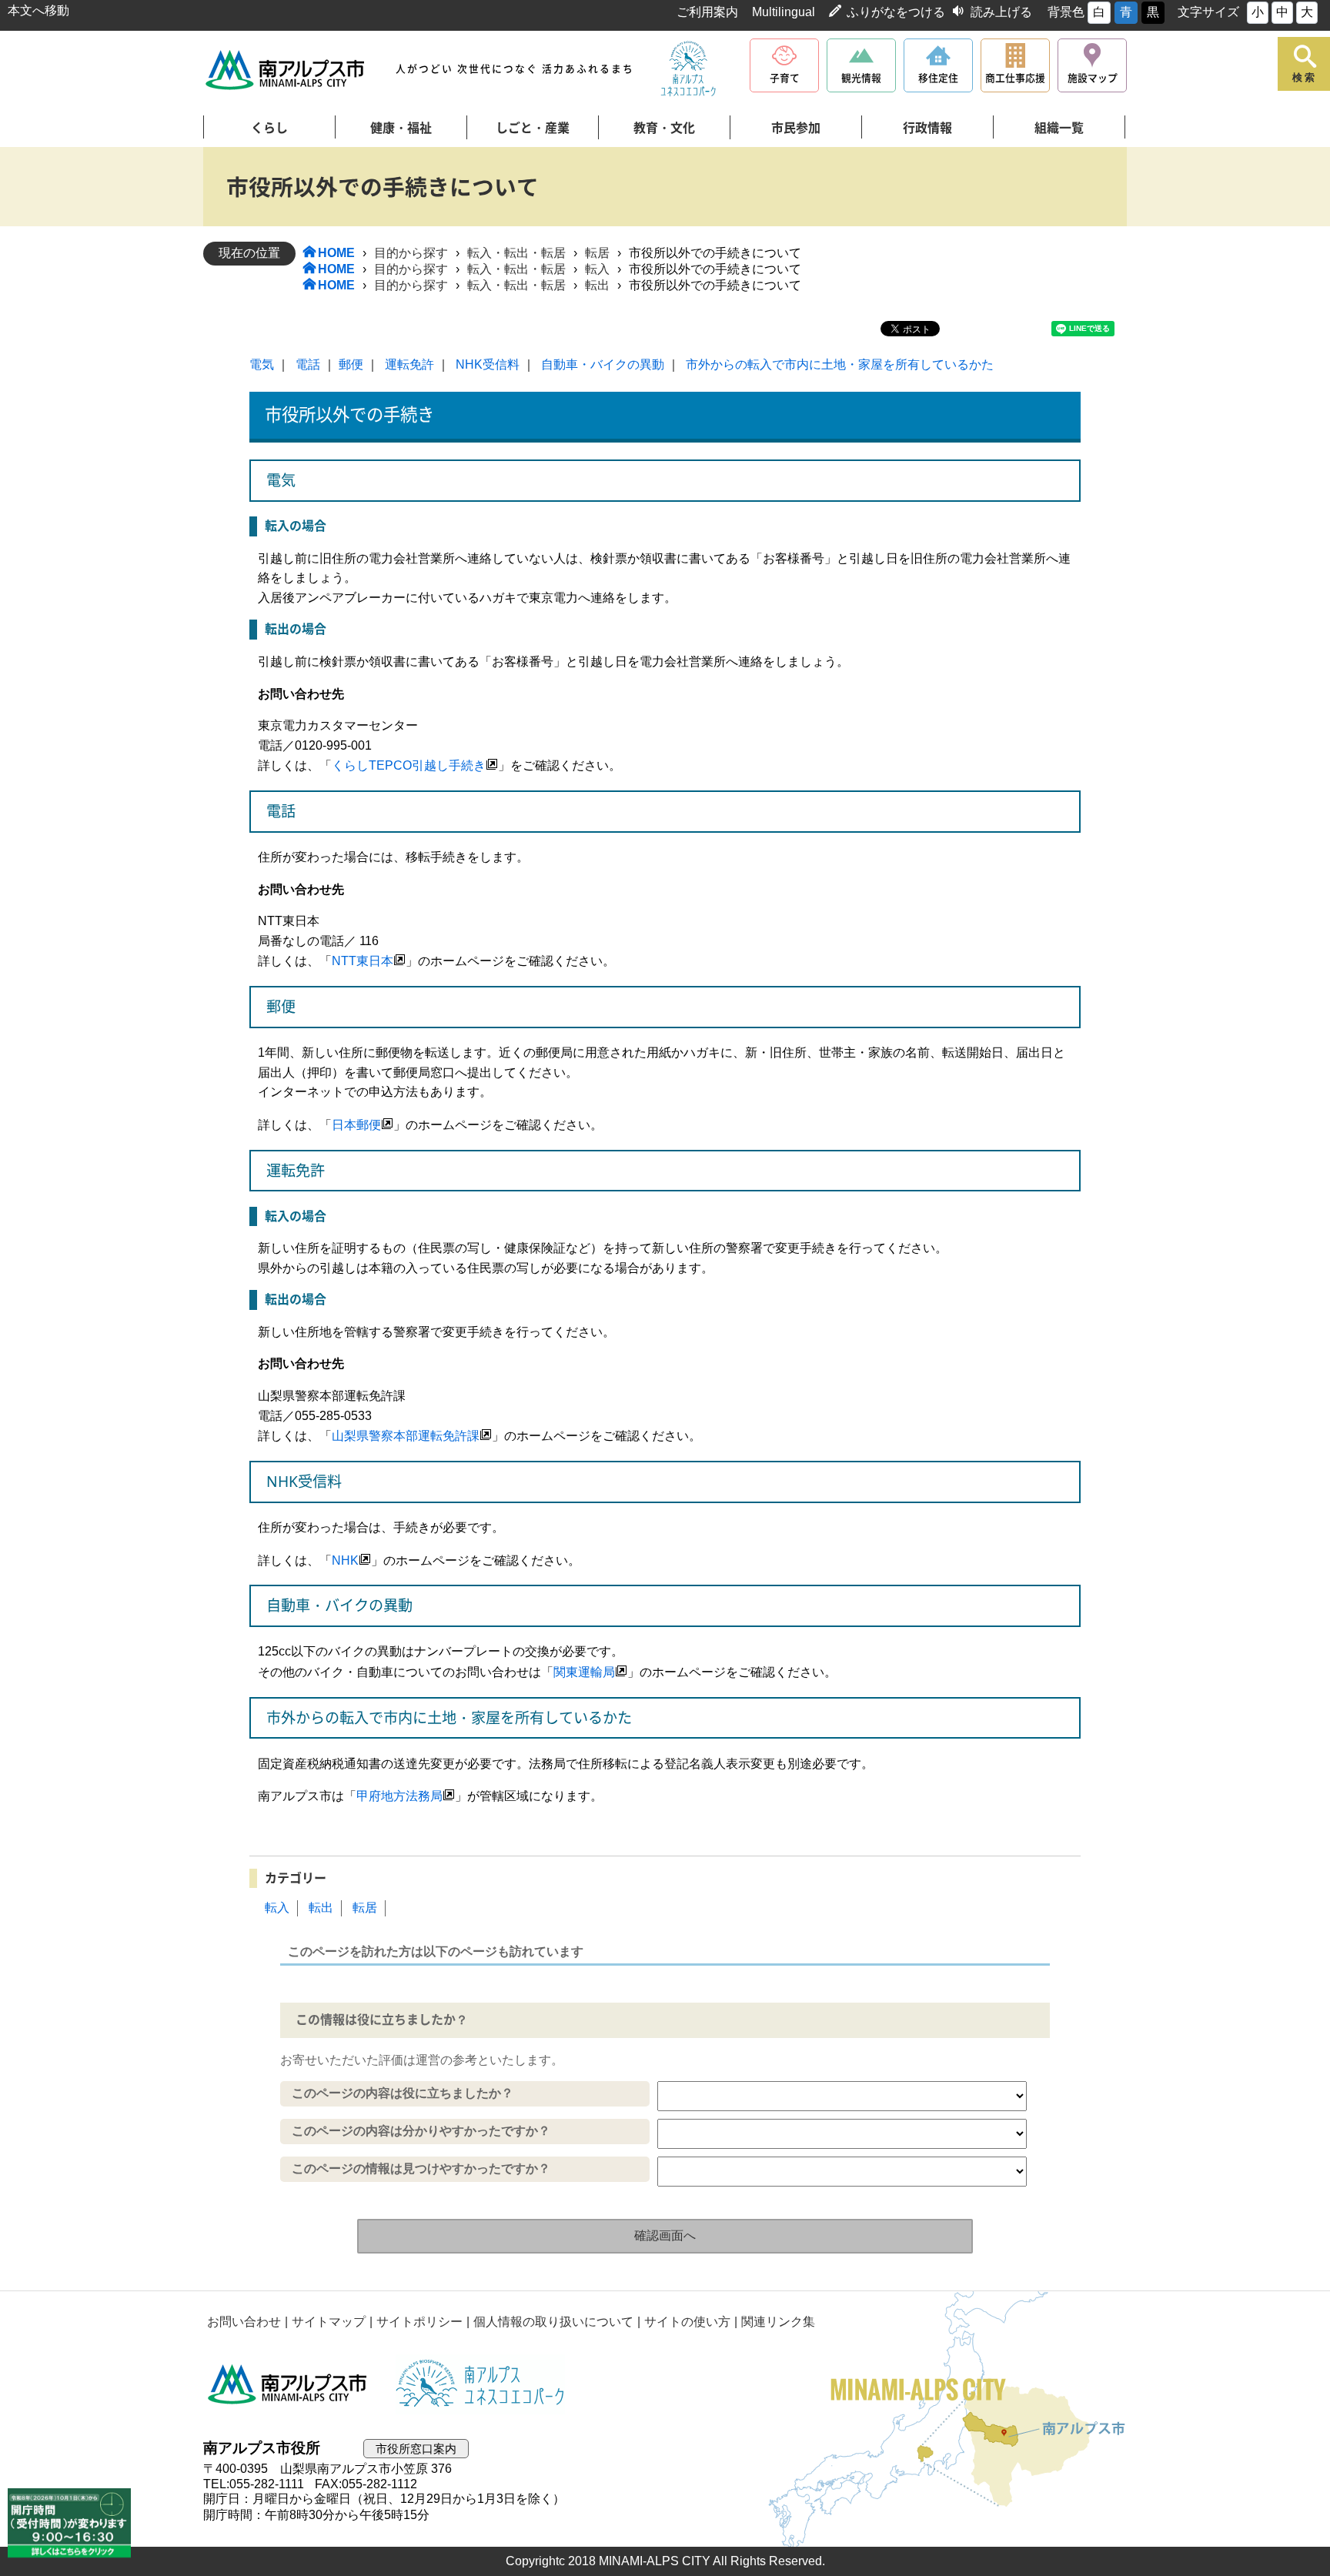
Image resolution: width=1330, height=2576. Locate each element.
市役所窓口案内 (416, 2449)
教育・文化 (664, 128)
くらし (269, 128)
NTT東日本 (363, 961)
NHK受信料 (488, 364)
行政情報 (927, 128)
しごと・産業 (533, 128)
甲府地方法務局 (399, 1796)
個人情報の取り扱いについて (553, 2322)
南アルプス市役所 (288, 2384)
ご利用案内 (707, 12)
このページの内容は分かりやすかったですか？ (421, 2131)
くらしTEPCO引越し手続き (409, 765)
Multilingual (784, 12)
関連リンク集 (778, 2322)
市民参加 (796, 128)
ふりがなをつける (896, 12)
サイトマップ (329, 2322)
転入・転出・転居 (516, 253)
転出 (597, 285)
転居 (597, 253)
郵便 (351, 364)
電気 (262, 364)
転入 (597, 269)
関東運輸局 (584, 1672)
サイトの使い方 (687, 2322)
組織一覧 (1059, 128)
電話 (308, 364)
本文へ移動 (38, 10)
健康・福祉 (401, 128)
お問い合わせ (244, 2322)
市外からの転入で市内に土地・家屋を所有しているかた (840, 364)
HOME (336, 253)
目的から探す (411, 253)
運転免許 (409, 364)
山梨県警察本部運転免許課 (406, 1436)
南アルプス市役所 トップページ (286, 70)
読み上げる (1001, 12)
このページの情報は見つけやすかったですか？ (421, 2168)
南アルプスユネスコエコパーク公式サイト (688, 69)
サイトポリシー (419, 2322)
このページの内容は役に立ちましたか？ (403, 2093)
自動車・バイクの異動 (603, 364)
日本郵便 (356, 1125)
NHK (345, 1560)
